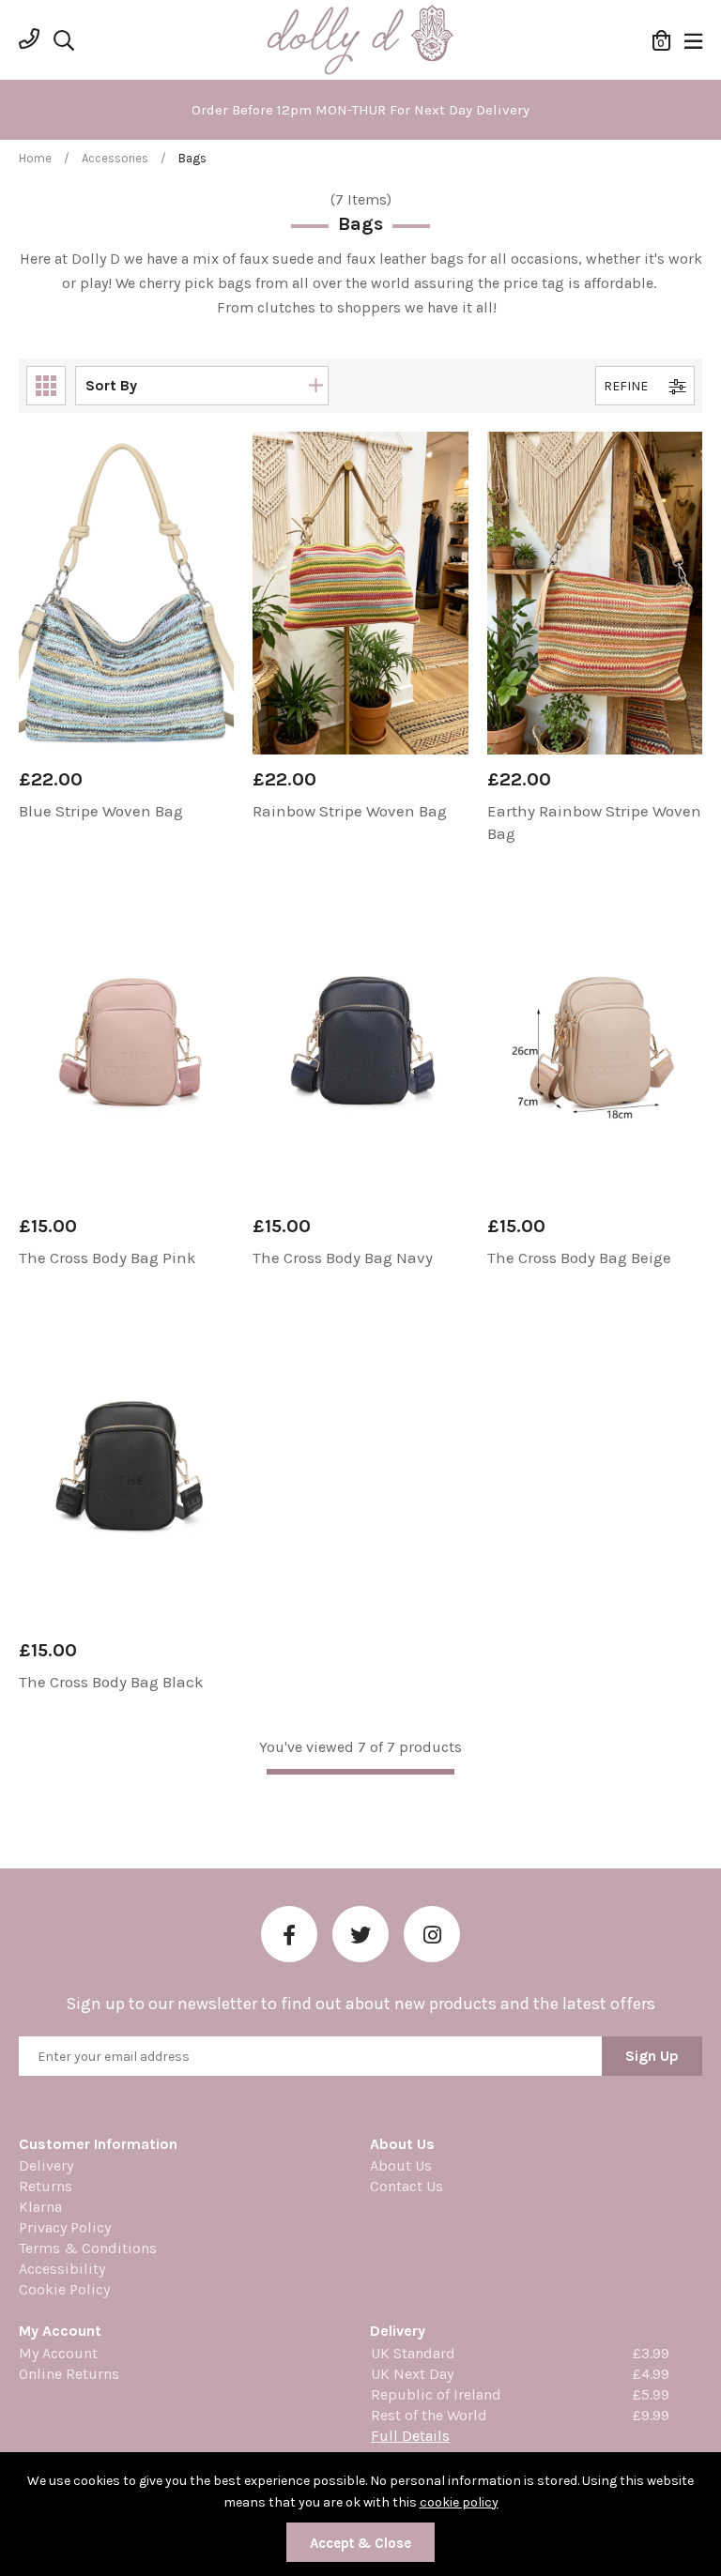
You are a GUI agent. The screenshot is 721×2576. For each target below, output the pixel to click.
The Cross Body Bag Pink (107, 1258)
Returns (46, 2186)
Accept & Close (360, 2543)
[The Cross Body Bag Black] (126, 1464)
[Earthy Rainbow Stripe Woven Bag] (595, 593)
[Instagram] (432, 1934)
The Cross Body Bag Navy (343, 1258)
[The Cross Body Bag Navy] (360, 1040)
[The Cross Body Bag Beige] (595, 1040)
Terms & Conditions (88, 2248)
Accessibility (62, 2269)
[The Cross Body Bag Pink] (126, 1040)
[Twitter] (360, 1934)
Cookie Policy (64, 2289)
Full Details (410, 2436)
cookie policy (459, 2502)
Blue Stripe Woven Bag (101, 811)
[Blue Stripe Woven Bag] (126, 593)
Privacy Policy (65, 2227)
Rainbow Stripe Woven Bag (350, 811)
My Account (58, 2353)
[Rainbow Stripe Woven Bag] (360, 593)
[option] (360, 110)
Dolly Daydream (360, 40)
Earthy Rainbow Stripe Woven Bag (594, 822)
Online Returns (69, 2374)
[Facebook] (289, 1934)
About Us (401, 2165)
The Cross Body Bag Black (111, 1682)
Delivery (46, 2165)
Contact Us (407, 2186)
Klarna (40, 2207)
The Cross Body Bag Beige (579, 1258)
